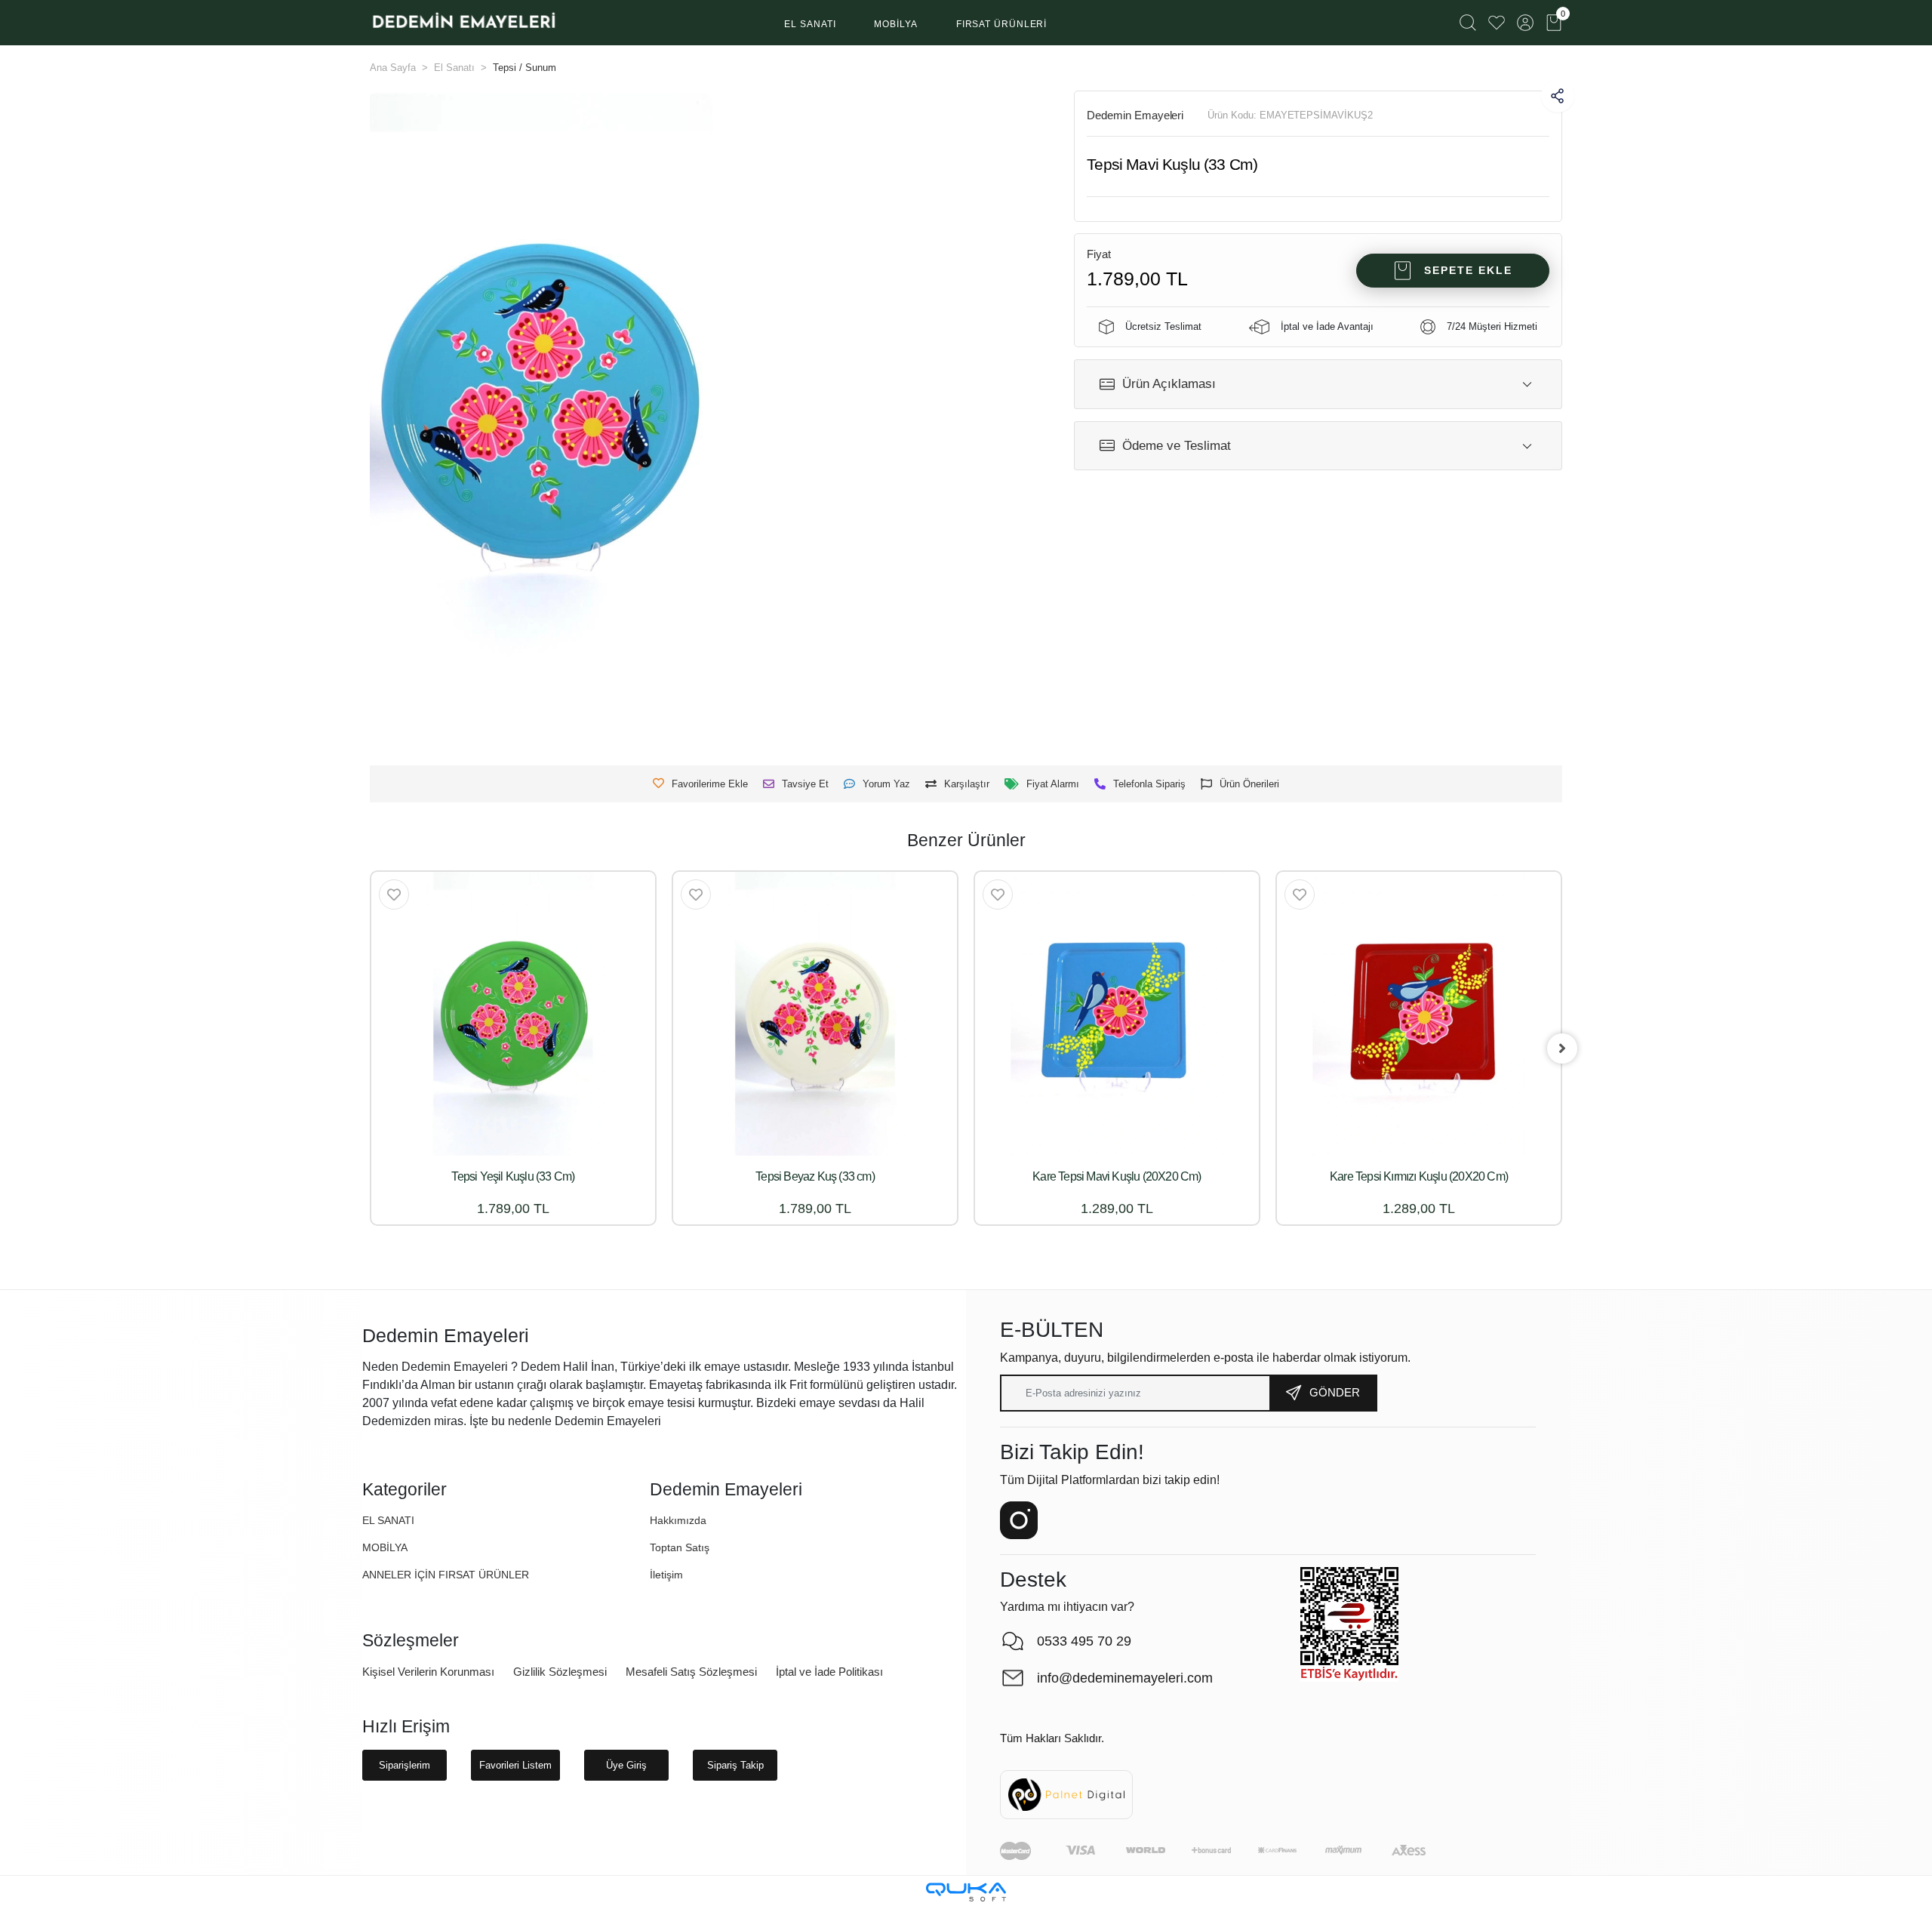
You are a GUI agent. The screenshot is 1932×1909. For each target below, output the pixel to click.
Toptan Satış (680, 1547)
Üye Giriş (626, 1765)
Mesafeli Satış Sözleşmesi (691, 1672)
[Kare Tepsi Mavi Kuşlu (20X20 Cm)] (1117, 1014)
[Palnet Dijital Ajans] (1066, 1794)
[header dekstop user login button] (1525, 23)
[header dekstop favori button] (1497, 23)
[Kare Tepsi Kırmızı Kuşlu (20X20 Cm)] (1419, 1014)
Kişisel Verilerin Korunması (428, 1672)
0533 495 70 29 (1084, 1641)
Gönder (1335, 1392)
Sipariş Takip (735, 1765)
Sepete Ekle (1468, 270)
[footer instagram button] (1019, 1520)
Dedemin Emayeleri (1135, 115)
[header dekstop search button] (1468, 23)
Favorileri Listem (515, 1765)
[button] (810, 25)
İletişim (666, 1575)
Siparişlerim (405, 1765)
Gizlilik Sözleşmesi (560, 1672)
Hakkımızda (678, 1520)
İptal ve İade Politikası (829, 1672)
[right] (1562, 1048)
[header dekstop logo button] (463, 23)
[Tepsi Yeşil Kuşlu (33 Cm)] (513, 1014)
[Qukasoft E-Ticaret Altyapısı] (966, 1892)
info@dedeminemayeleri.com (1125, 1678)
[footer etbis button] (1349, 1624)
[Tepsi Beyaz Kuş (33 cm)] (815, 1014)
